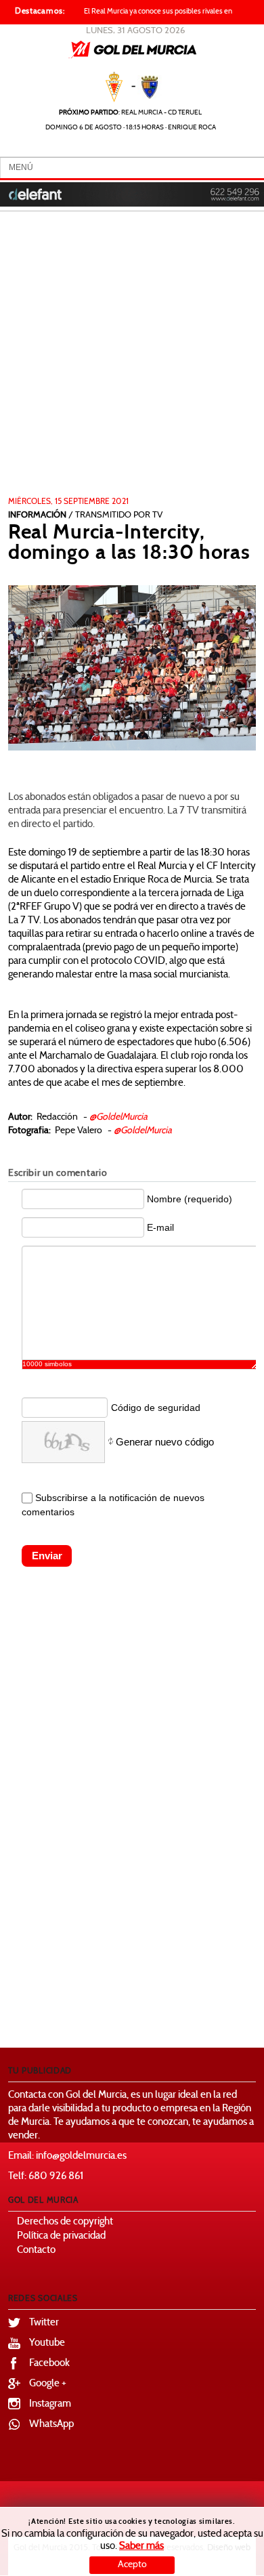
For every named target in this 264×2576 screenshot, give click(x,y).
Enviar (47, 1556)
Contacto (36, 2251)
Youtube (47, 2343)
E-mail (160, 1227)
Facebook (49, 2364)
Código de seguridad (156, 1408)
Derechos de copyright (65, 2222)
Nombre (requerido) (190, 1199)
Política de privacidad (61, 2236)
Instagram (50, 2404)
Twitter (44, 2323)
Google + (48, 2384)
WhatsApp (51, 2425)
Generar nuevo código (165, 1442)
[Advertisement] (132, 358)
